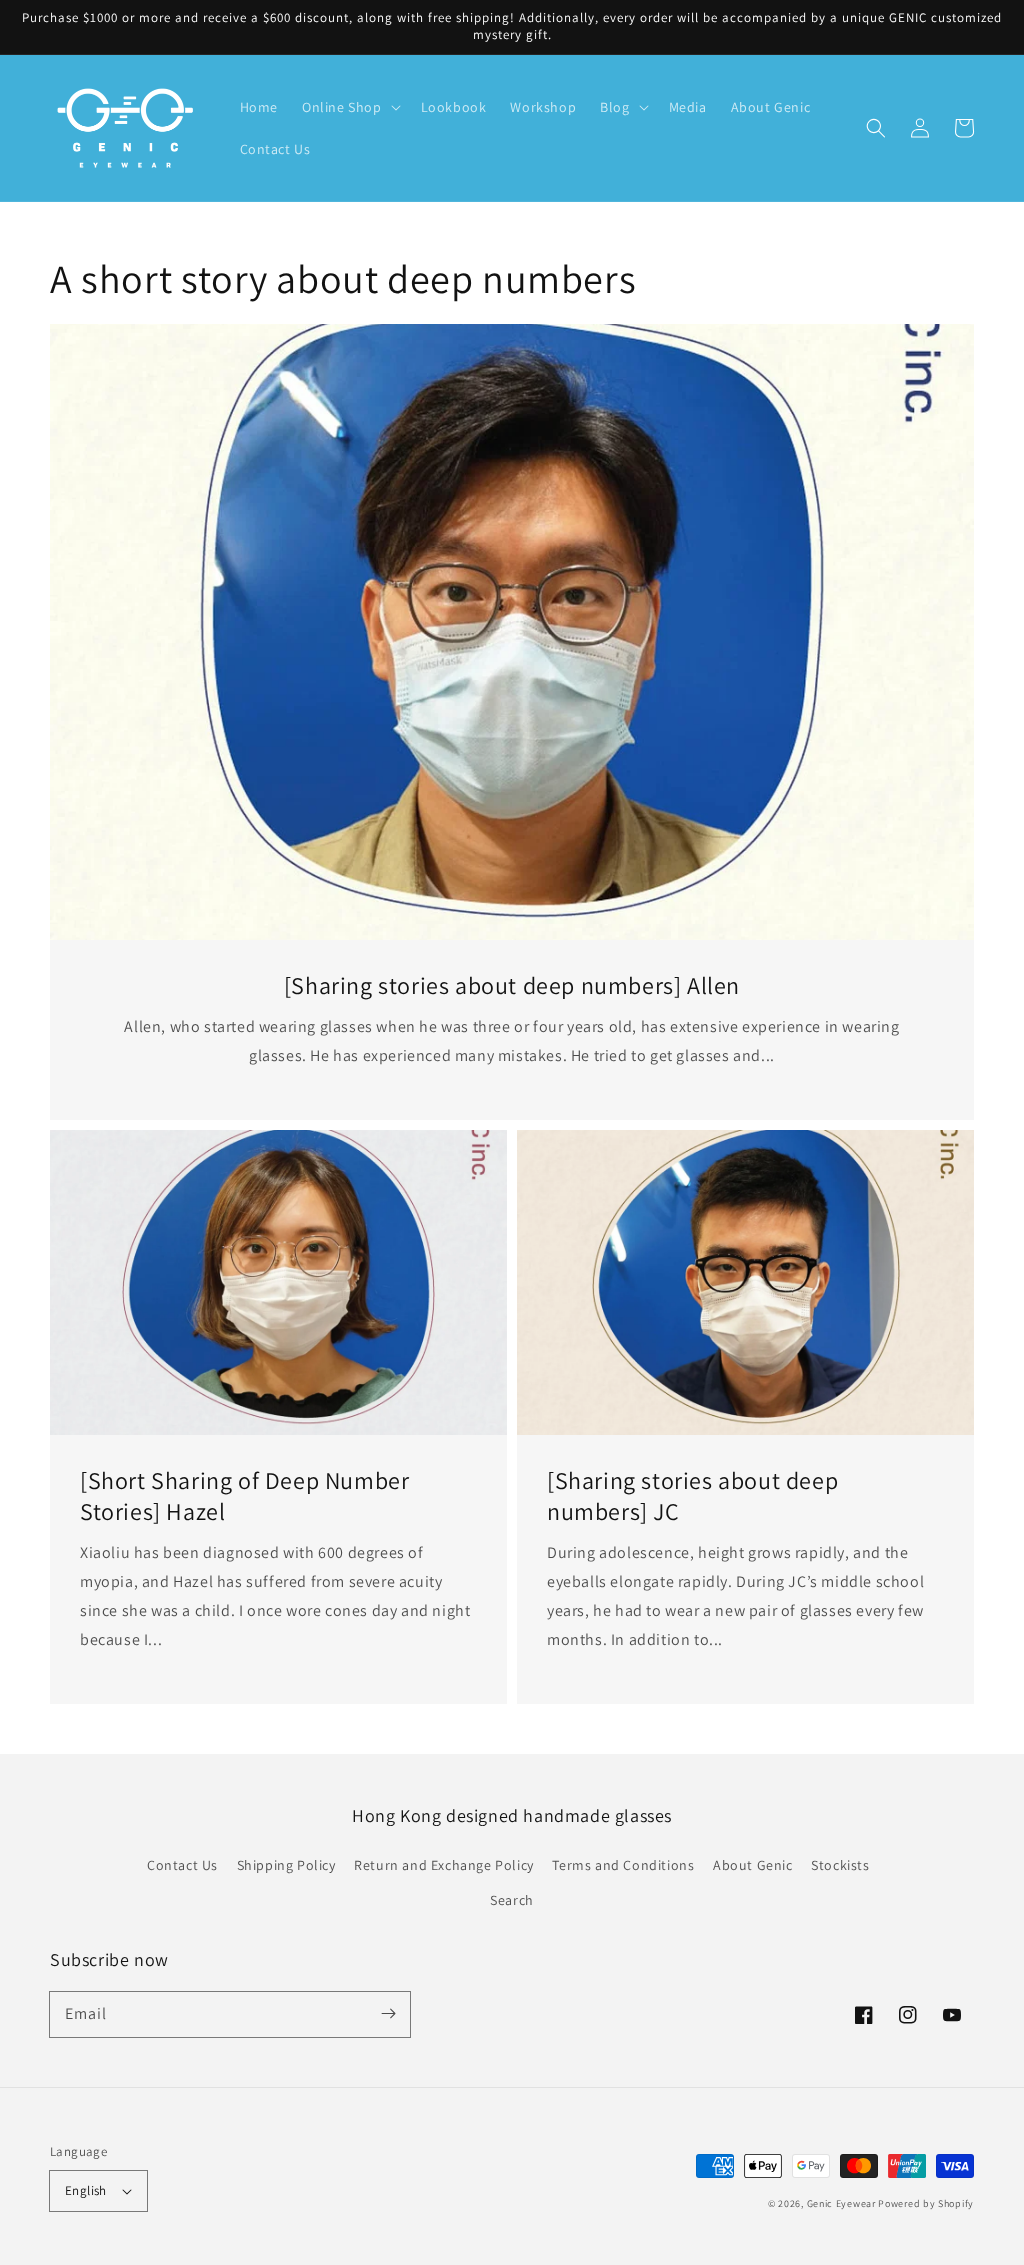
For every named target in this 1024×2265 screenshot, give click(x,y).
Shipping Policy (286, 1865)
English (86, 2190)
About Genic (753, 1865)
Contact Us (182, 1865)
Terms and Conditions (623, 1865)
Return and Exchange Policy (444, 1865)
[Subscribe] (388, 2014)
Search (512, 1900)
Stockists (840, 1865)
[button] (876, 128)
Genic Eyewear (841, 2203)
